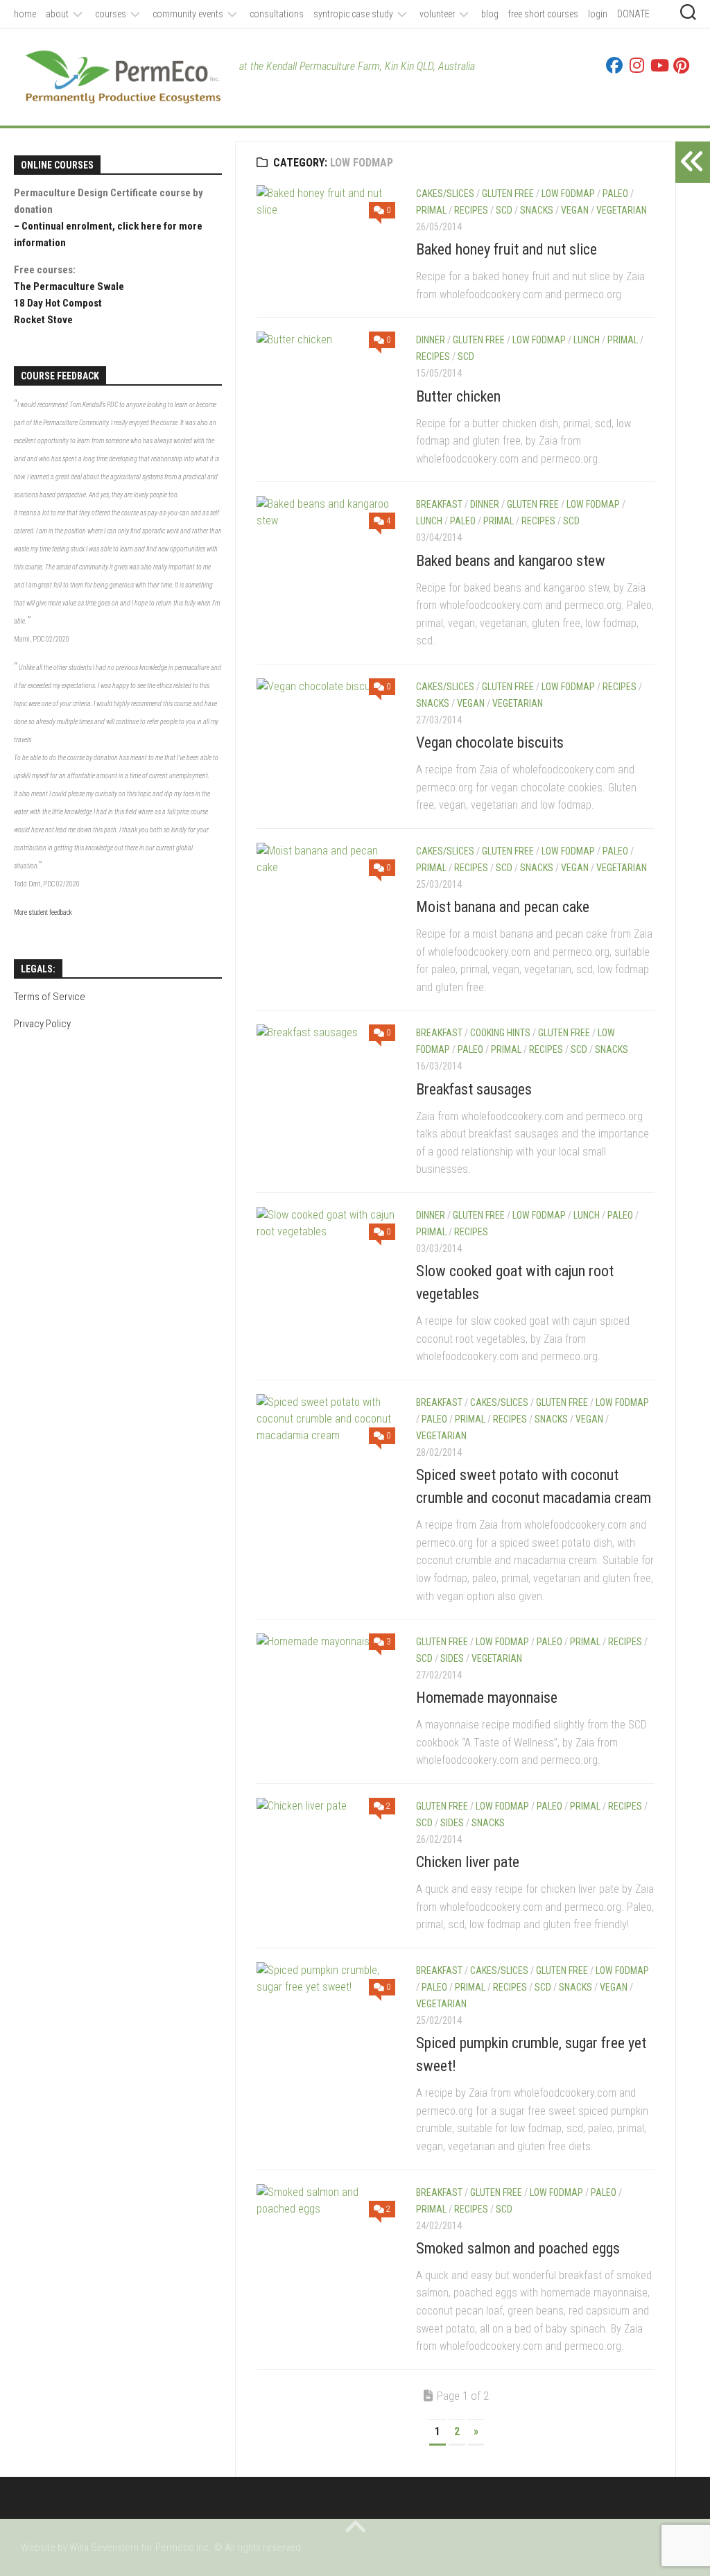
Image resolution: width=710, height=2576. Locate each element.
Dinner (431, 340)
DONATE (633, 14)
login (598, 14)
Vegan (575, 210)
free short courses (543, 14)
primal (431, 210)
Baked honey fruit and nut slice (506, 249)
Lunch (587, 340)
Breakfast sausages (474, 1089)
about (57, 14)
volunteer (437, 14)
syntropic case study (353, 14)
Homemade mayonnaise (487, 1698)
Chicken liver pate (468, 1862)
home (25, 14)
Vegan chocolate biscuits (490, 742)
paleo (615, 194)
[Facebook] (614, 65)
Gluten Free (508, 194)
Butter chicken (458, 396)
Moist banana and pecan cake (503, 907)
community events (188, 14)
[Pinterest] (681, 65)
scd (504, 210)
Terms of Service (50, 997)
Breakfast (439, 504)
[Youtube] (659, 65)
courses (111, 14)
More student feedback (43, 912)
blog (490, 14)
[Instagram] (637, 65)
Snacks (537, 210)
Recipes (471, 210)
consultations (277, 14)
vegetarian (622, 210)
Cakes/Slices (445, 194)
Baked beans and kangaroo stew (511, 561)
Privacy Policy (42, 1024)
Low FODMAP (568, 194)
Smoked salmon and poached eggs (518, 2248)
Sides (452, 1658)
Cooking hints (500, 1033)
